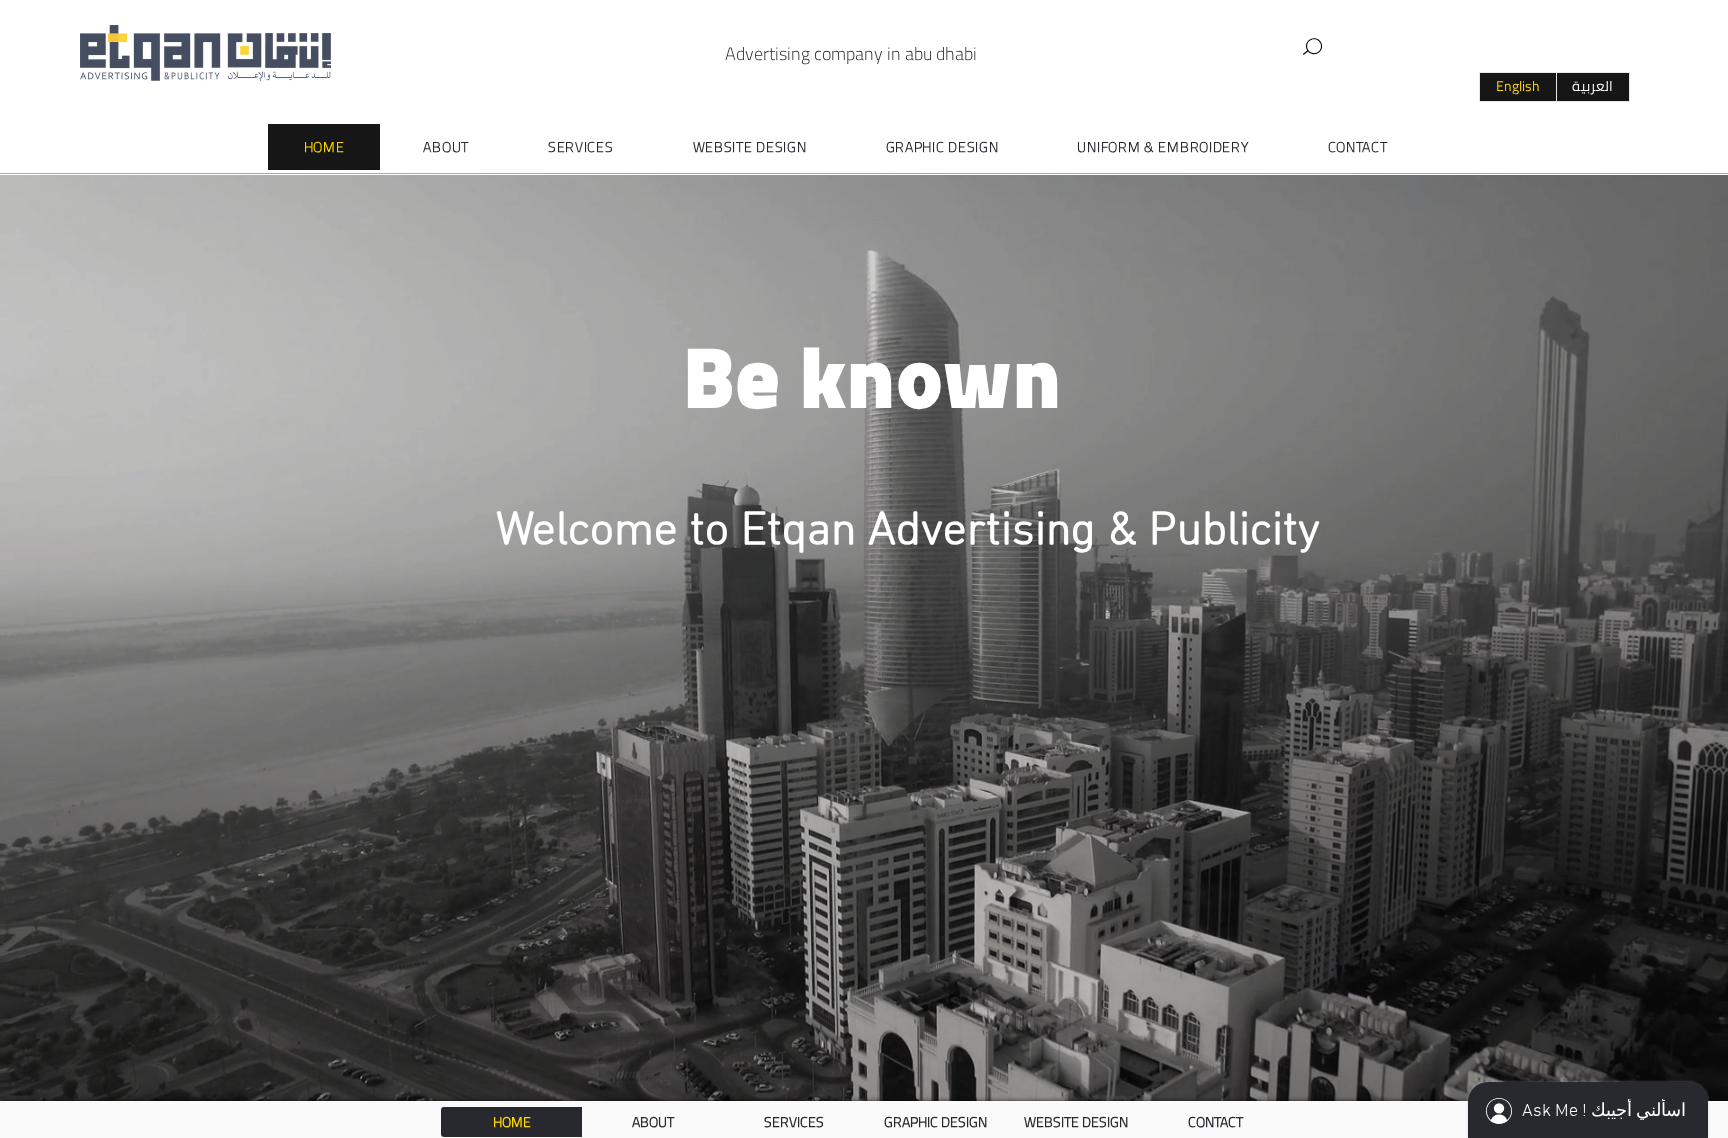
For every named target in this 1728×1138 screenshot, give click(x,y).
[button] (1313, 47)
